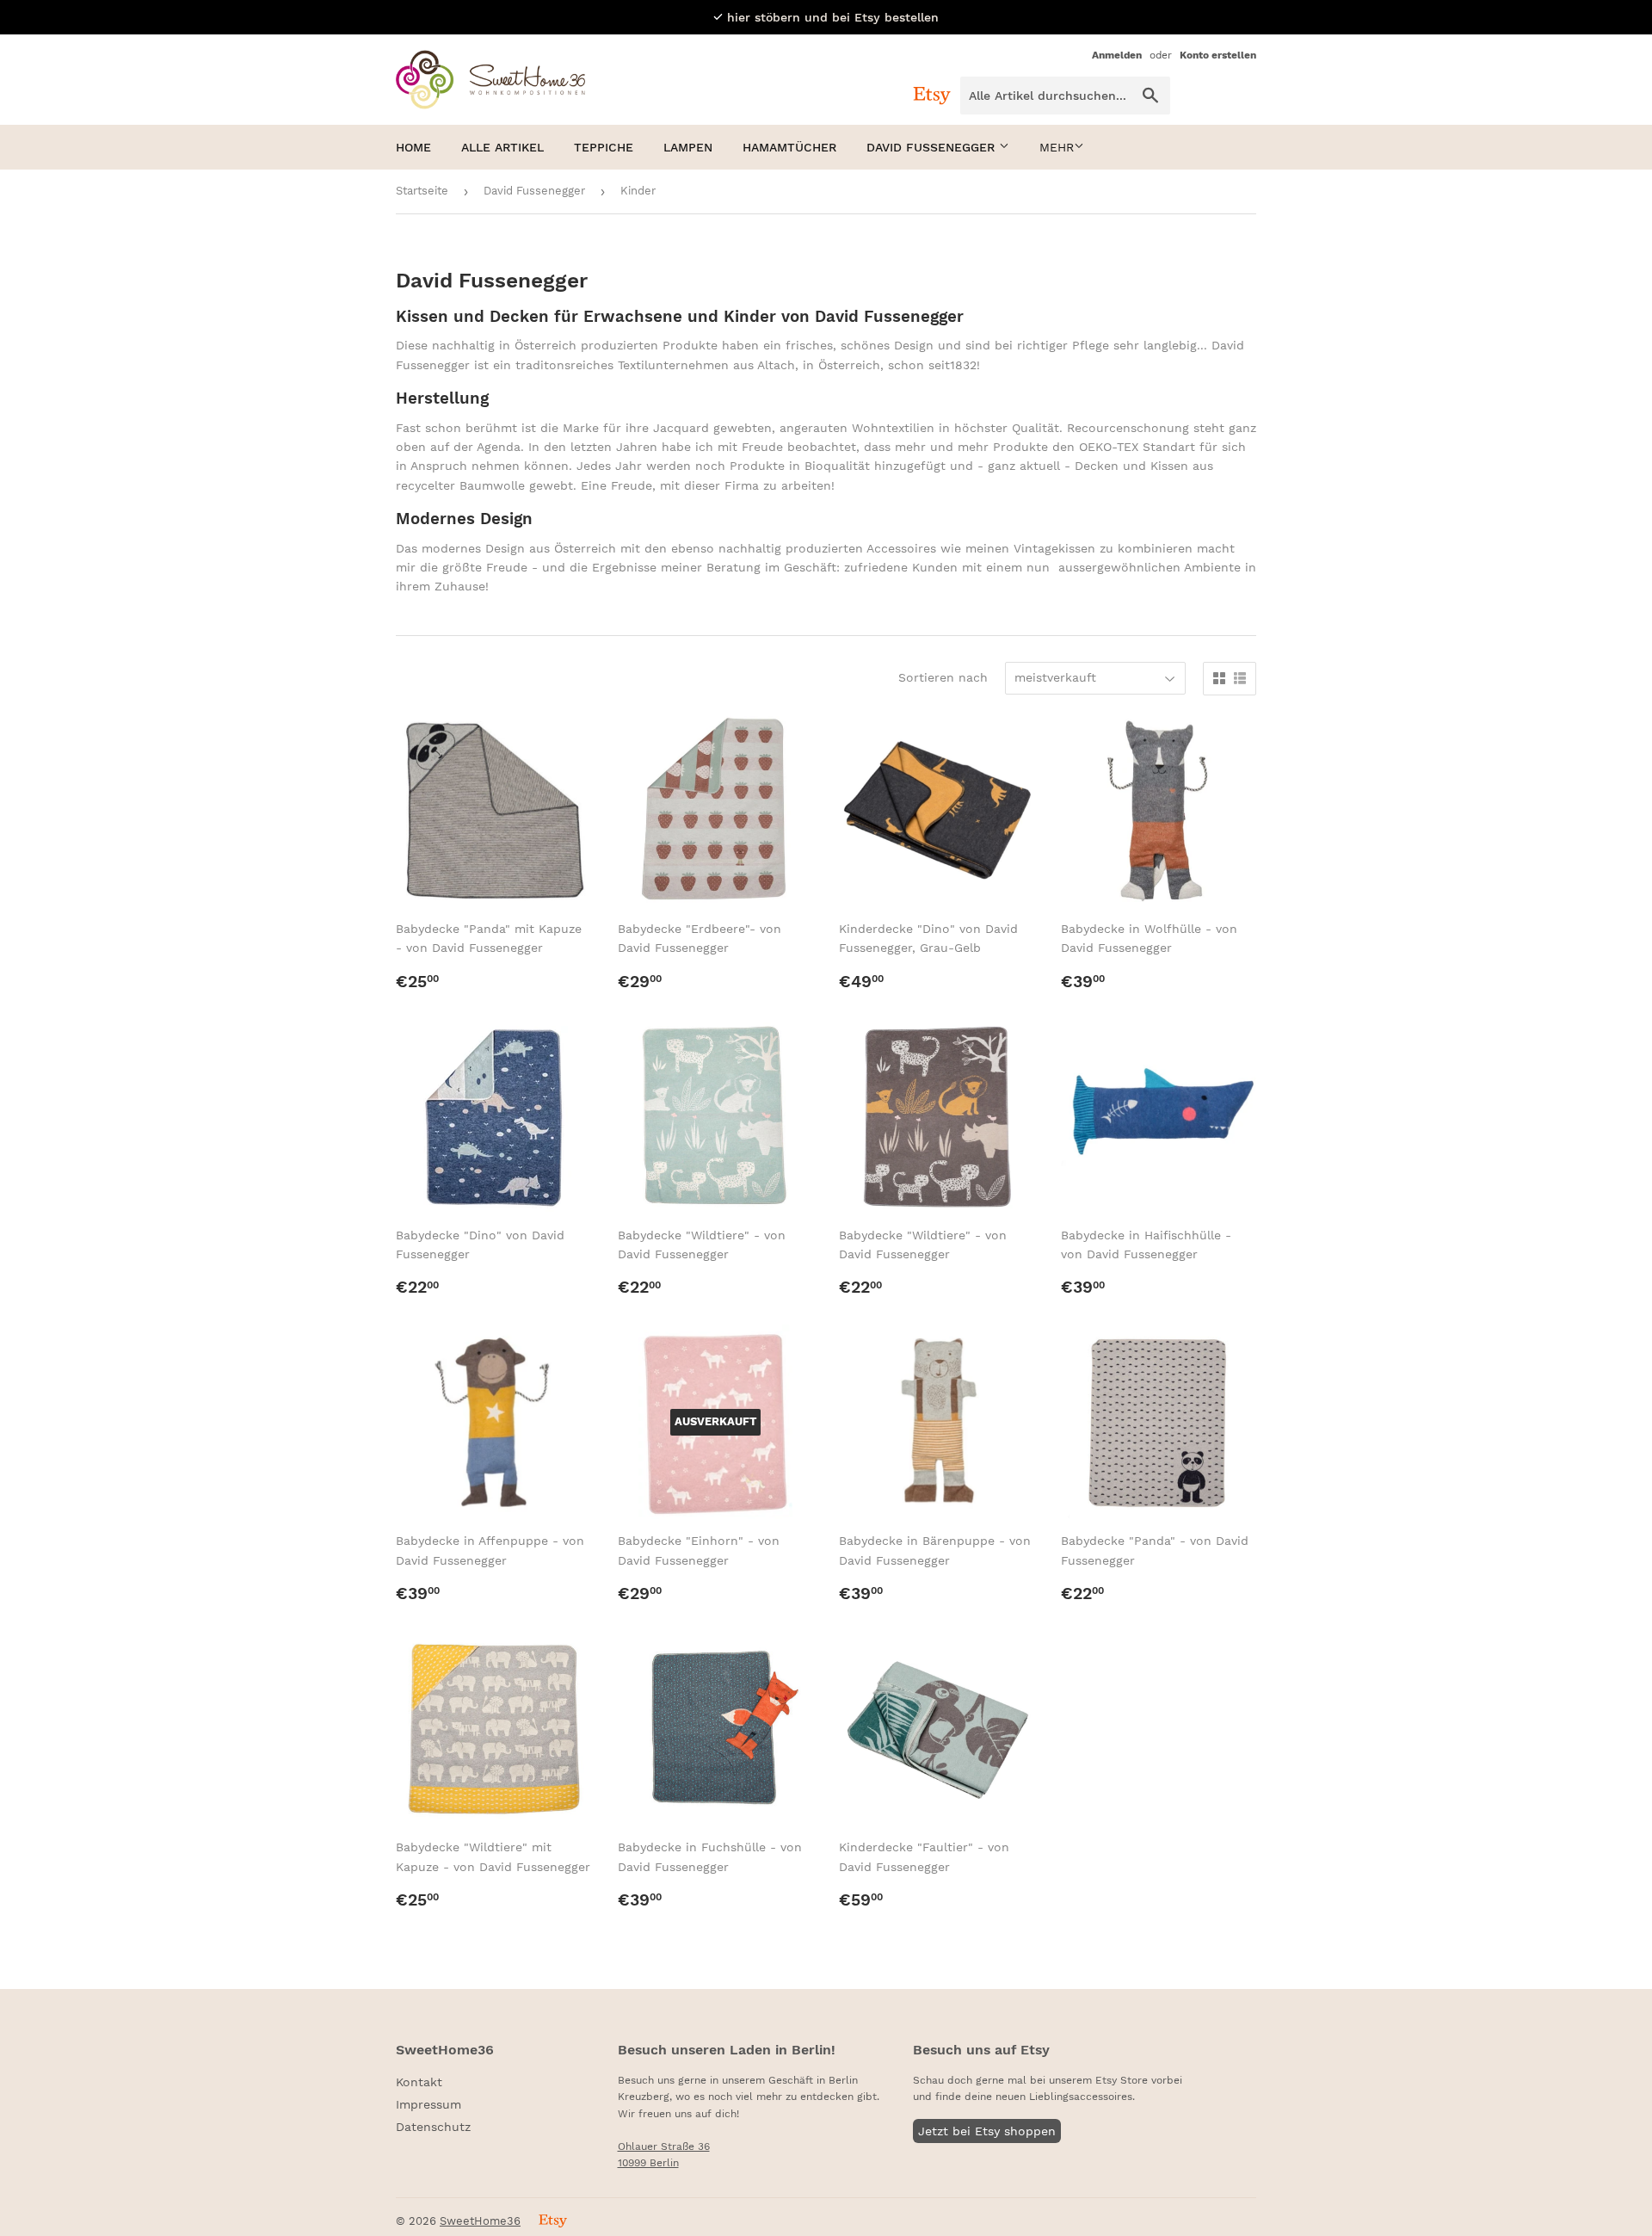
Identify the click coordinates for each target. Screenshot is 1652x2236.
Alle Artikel (502, 147)
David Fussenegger (933, 147)
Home (413, 147)
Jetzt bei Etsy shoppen (987, 2131)
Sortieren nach (943, 677)
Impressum (428, 2104)
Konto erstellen (1218, 55)
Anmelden (1117, 55)
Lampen (688, 147)
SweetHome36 (480, 2221)
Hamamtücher (789, 147)
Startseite (422, 191)
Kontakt (419, 2082)
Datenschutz (433, 2127)
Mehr (1057, 147)
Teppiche (604, 147)
